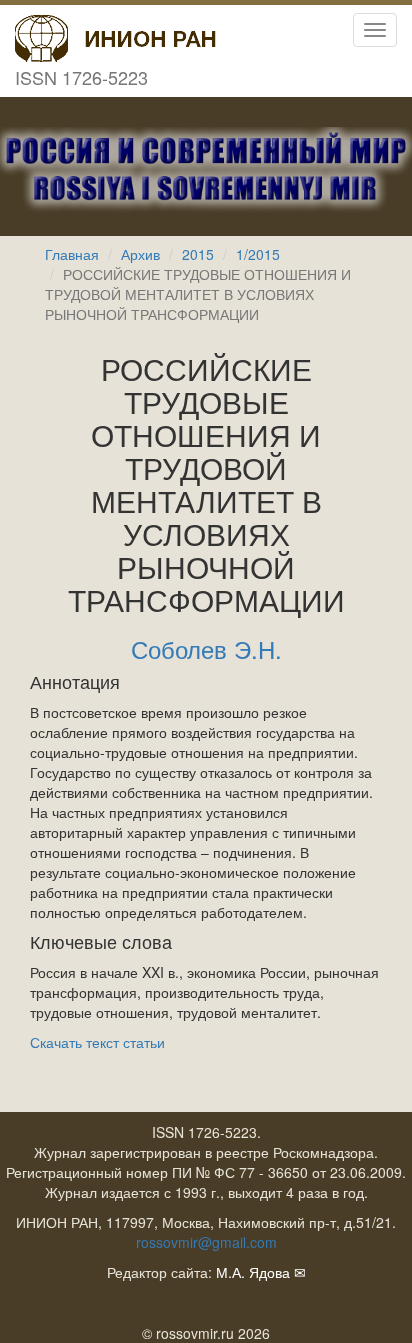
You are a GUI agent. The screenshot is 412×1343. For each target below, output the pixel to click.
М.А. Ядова (253, 1272)
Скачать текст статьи (97, 1042)
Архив (140, 254)
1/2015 (258, 254)
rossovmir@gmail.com (206, 1242)
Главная (72, 254)
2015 (198, 254)
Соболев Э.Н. (206, 648)
